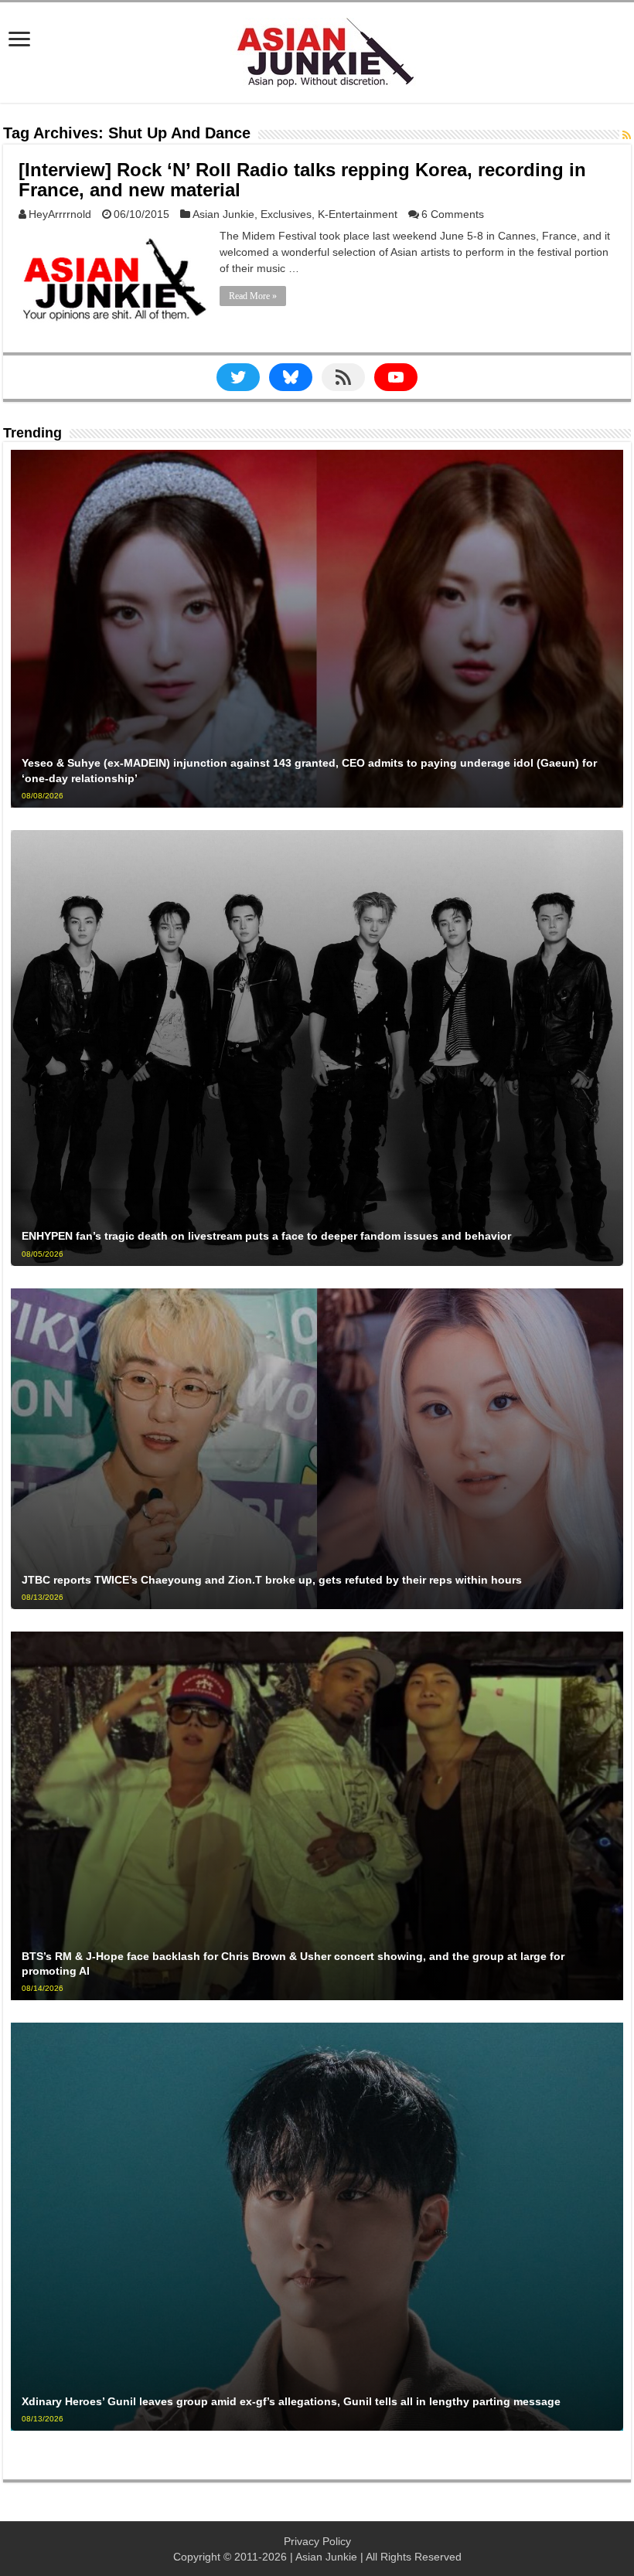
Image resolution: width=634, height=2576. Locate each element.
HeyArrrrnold (60, 214)
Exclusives (286, 214)
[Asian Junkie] (317, 49)
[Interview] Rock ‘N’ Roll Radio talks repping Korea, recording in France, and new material (302, 180)
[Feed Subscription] (627, 135)
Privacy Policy (317, 2541)
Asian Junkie (223, 214)
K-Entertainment (358, 214)
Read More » (253, 296)
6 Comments (453, 214)
